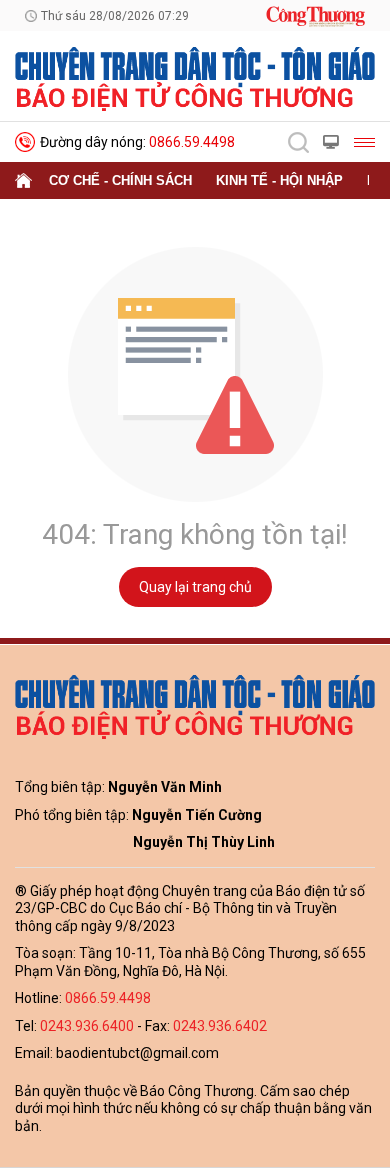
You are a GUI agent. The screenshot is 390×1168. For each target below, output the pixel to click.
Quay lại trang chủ (195, 587)
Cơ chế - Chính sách (120, 180)
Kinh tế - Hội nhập (279, 180)
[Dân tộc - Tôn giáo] (195, 78)
